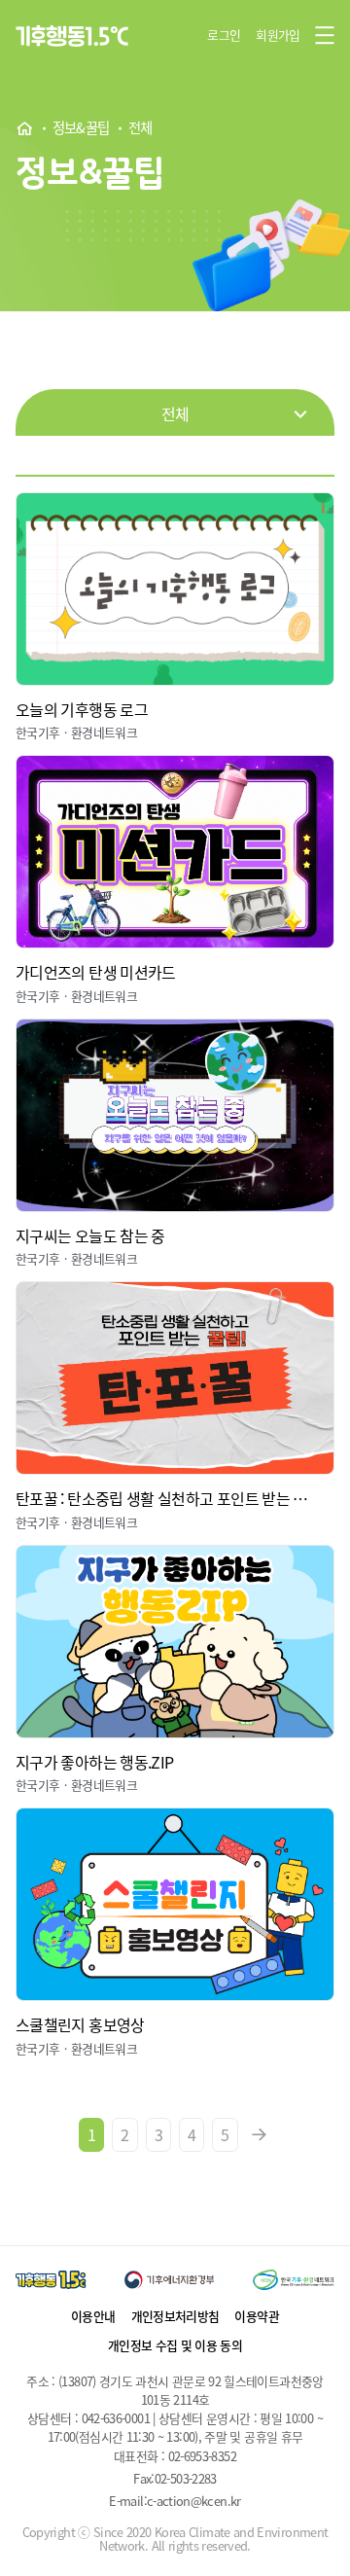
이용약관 (256, 2316)
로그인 (224, 35)
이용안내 (93, 2316)
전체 (140, 128)
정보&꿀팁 (81, 128)
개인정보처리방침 (175, 2316)
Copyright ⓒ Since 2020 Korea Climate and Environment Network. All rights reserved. (175, 2539)
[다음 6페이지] (259, 2135)
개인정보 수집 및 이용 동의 (175, 2345)
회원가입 (278, 35)
